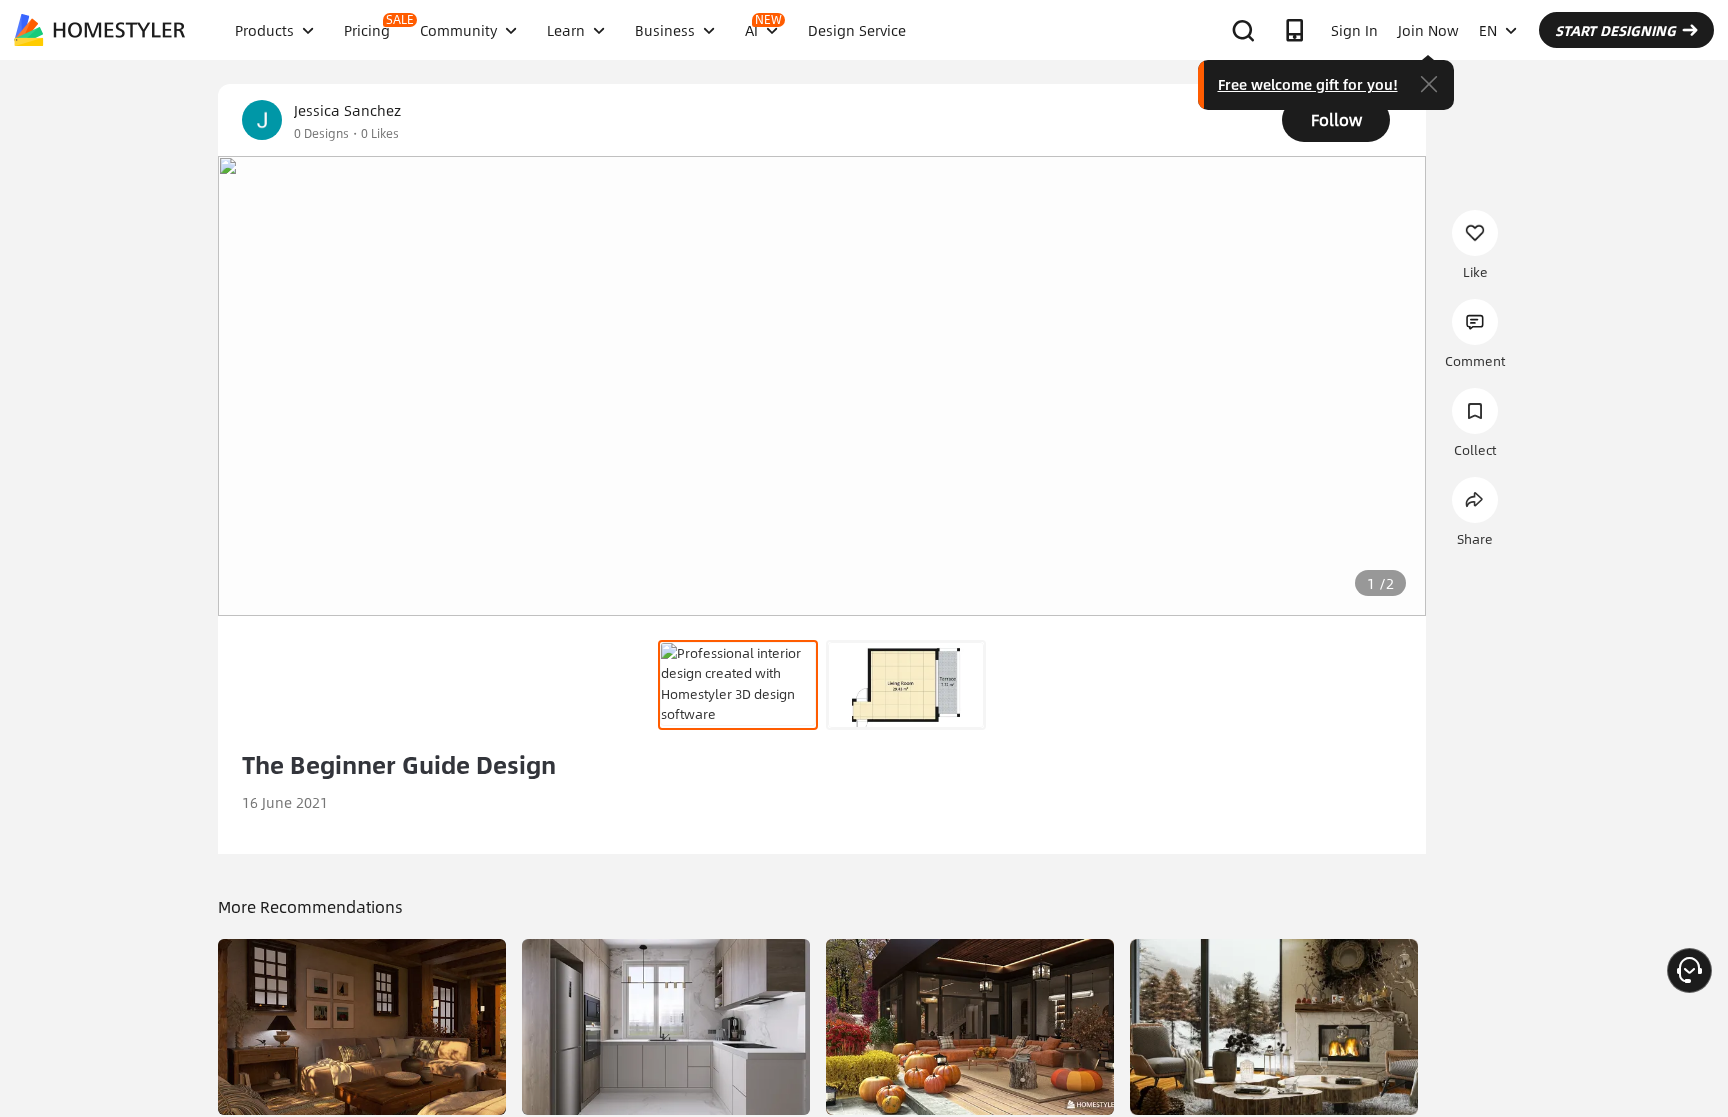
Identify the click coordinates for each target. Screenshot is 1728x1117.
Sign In (1354, 30)
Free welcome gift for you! (1308, 84)
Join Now (1428, 30)
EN (1488, 30)
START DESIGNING (1615, 30)
